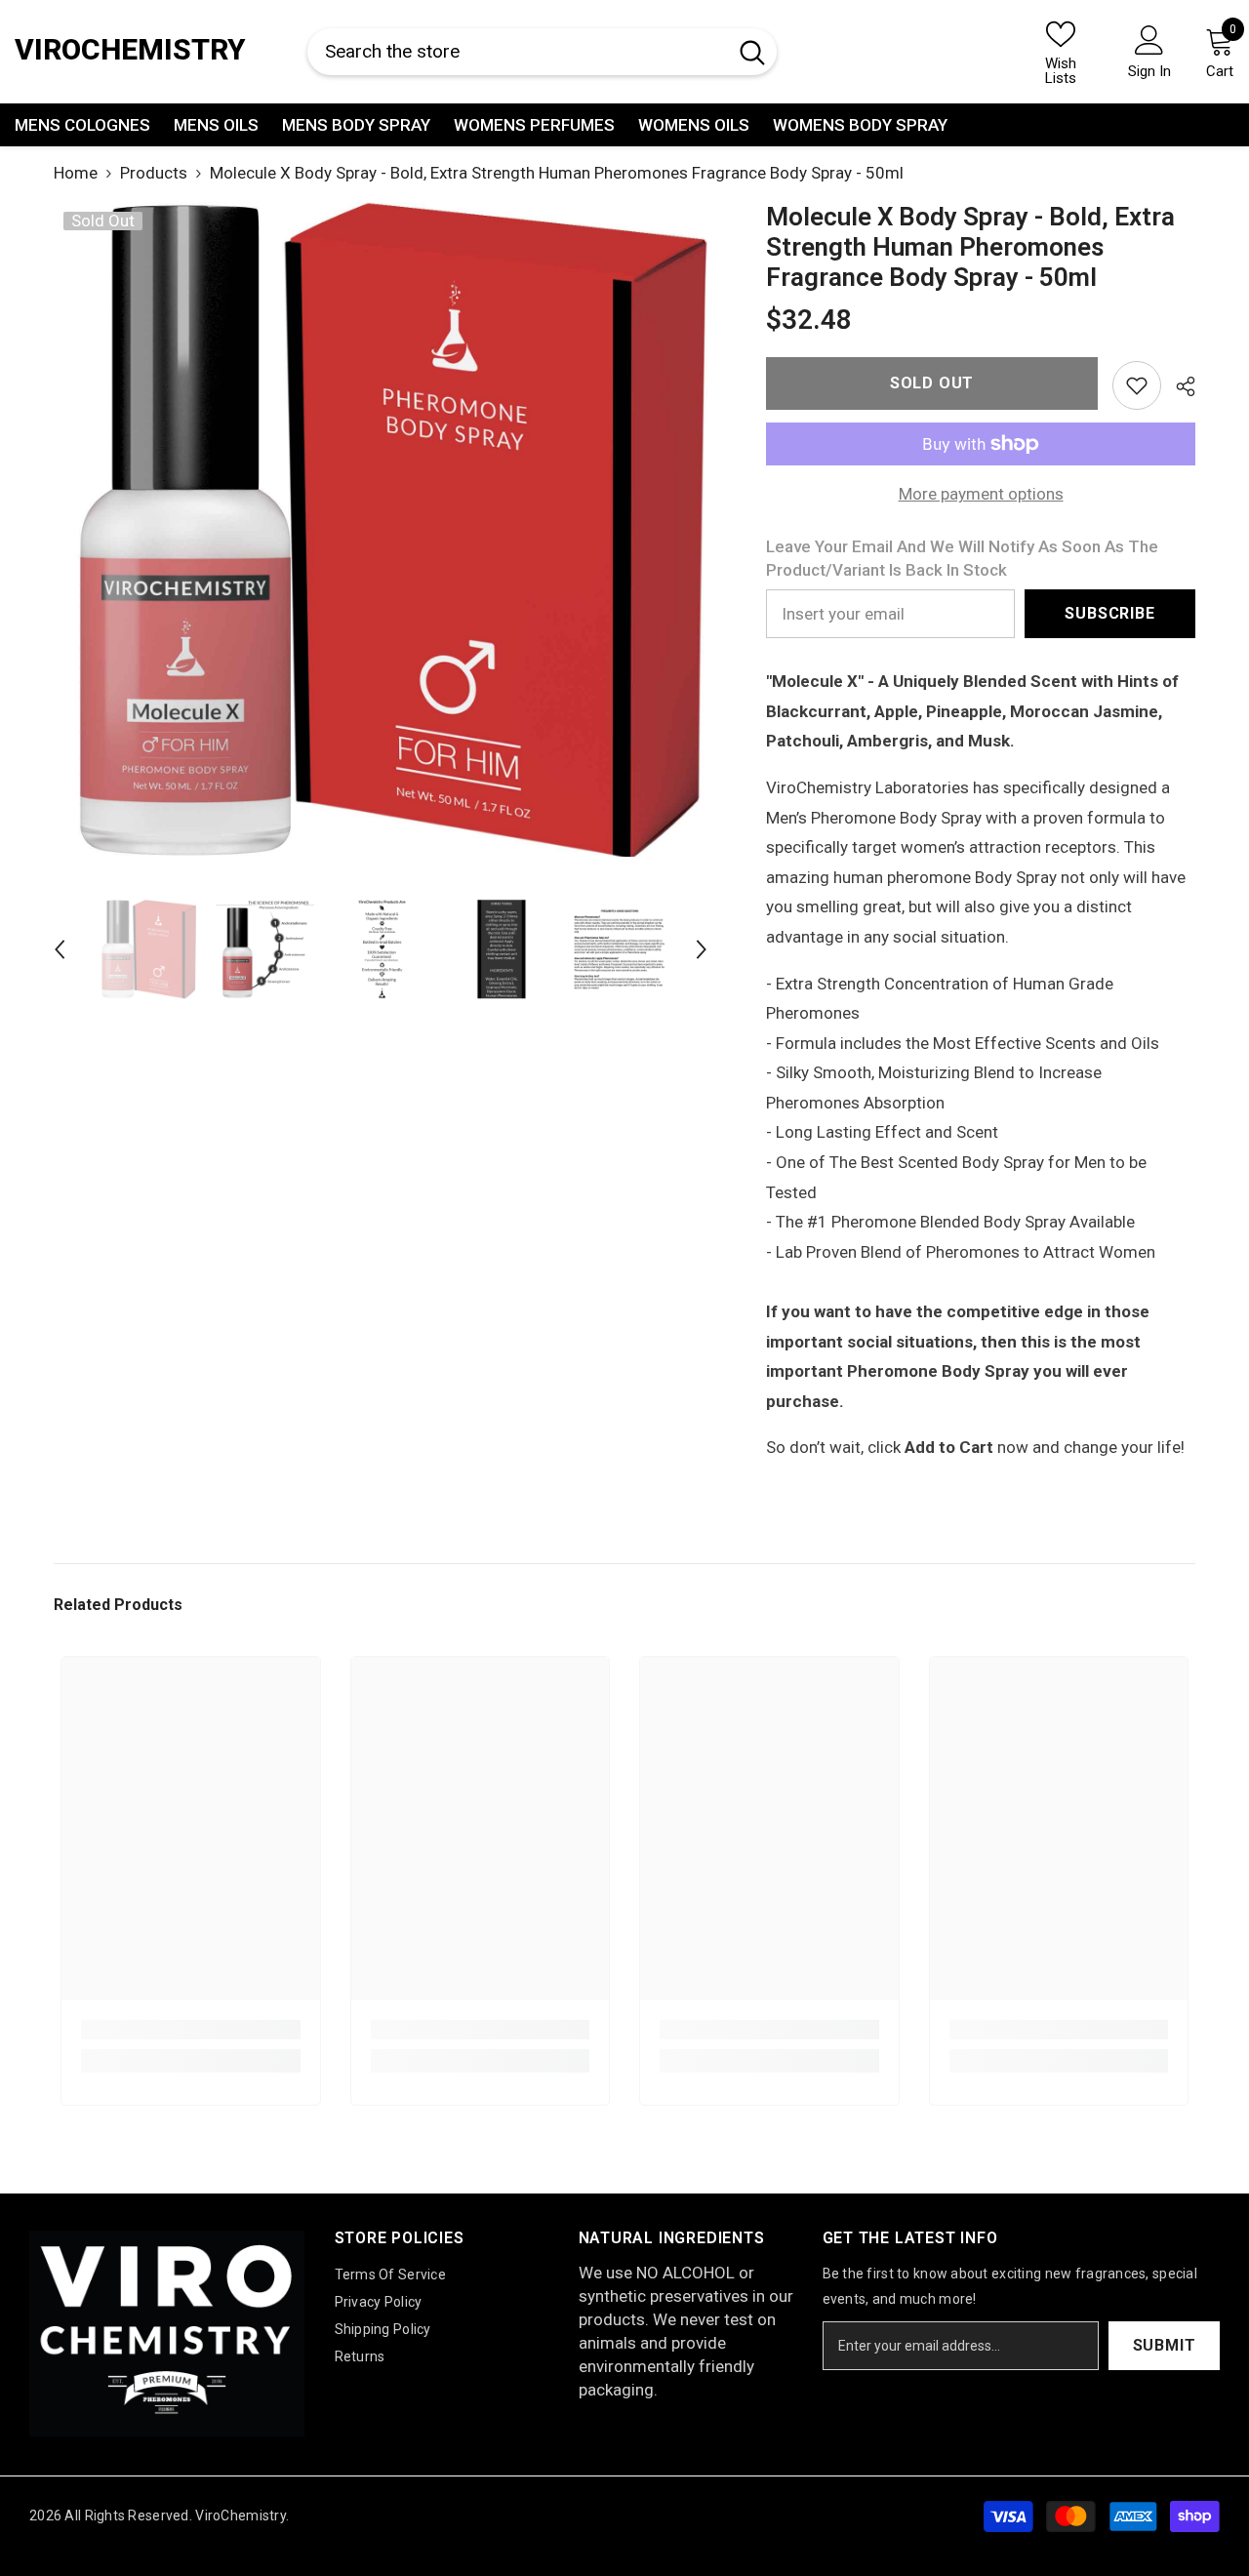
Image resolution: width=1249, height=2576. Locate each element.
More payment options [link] (981, 494)
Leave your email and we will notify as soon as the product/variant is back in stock (962, 558)
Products (154, 173)
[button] (60, 949)
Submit (1165, 2345)
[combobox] (517, 52)
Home (76, 173)
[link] (1137, 385)
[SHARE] (1178, 386)
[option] (381, 529)
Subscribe (1109, 613)
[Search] (542, 52)
